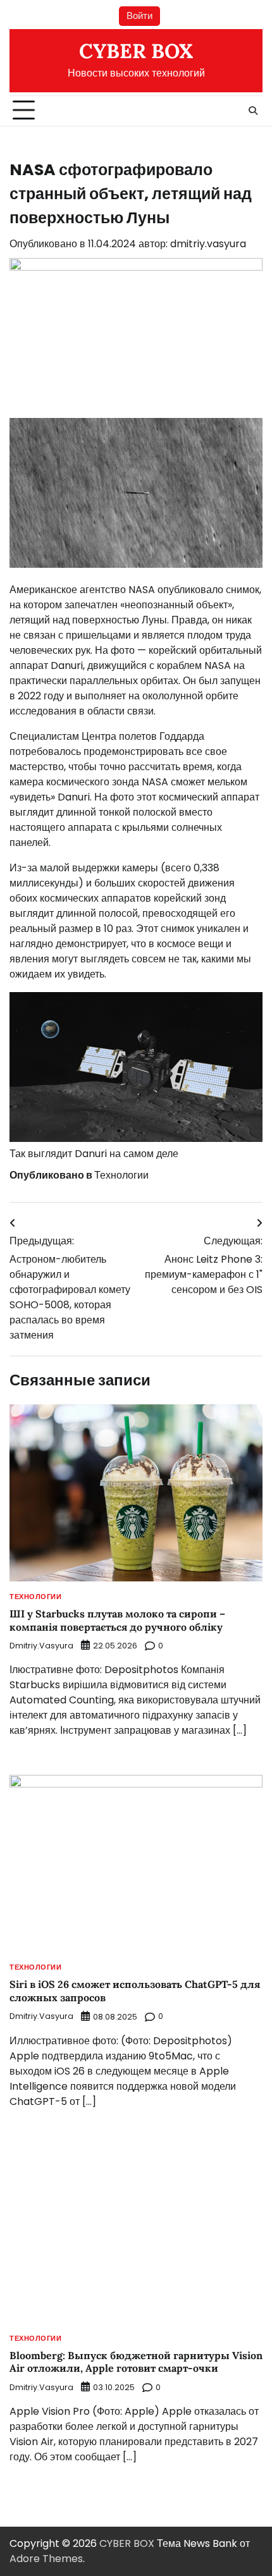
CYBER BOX (136, 51)
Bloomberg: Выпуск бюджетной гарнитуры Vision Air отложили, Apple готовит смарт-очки (136, 2362)
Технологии (121, 1175)
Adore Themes (46, 2559)
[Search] (253, 111)
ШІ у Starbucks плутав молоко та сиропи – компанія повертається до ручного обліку (117, 1620)
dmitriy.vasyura (208, 244)
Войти (139, 15)
